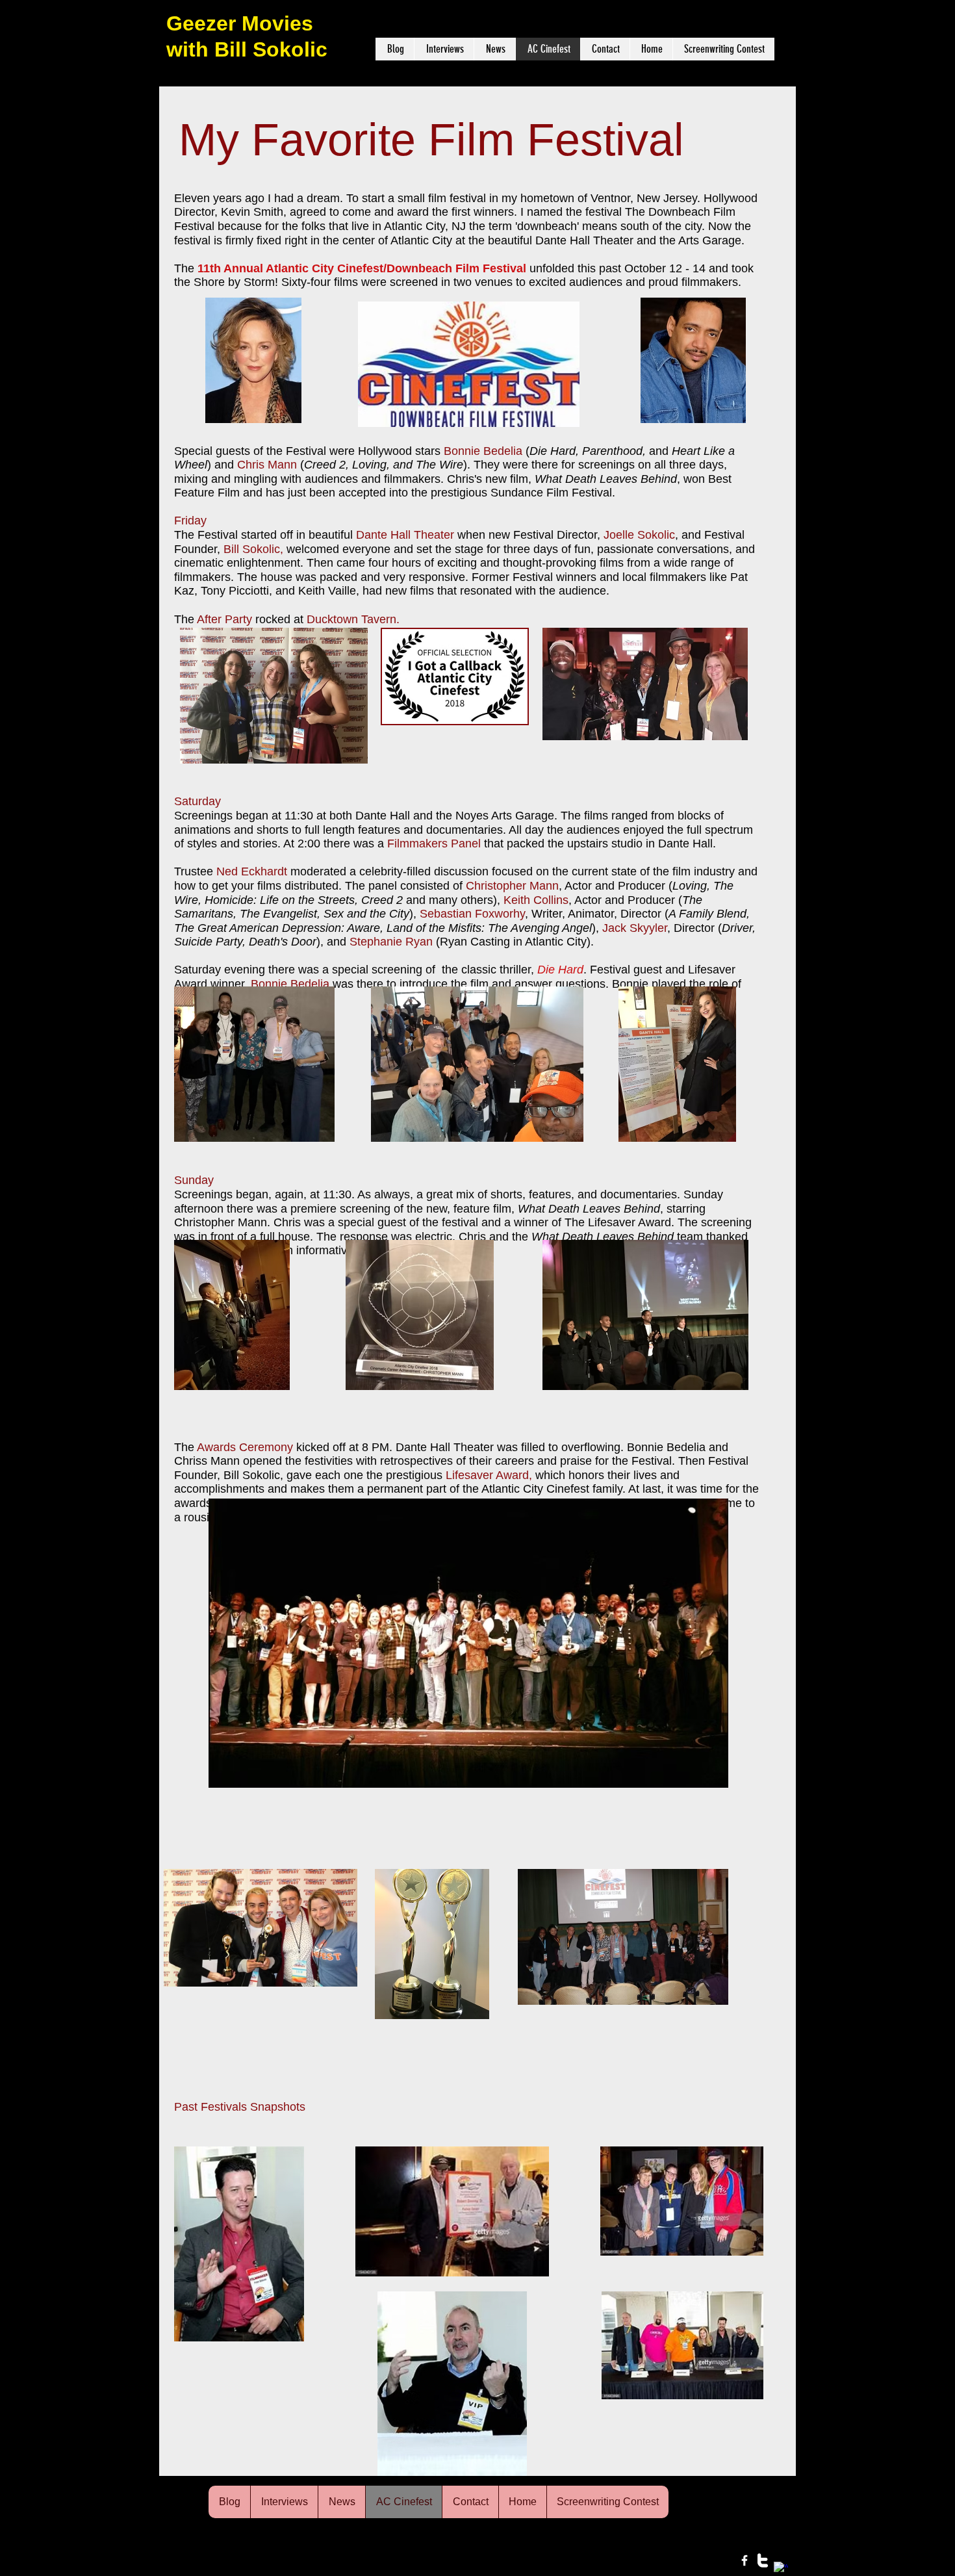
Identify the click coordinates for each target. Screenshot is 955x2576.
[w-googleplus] (781, 2569)
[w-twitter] (763, 2560)
